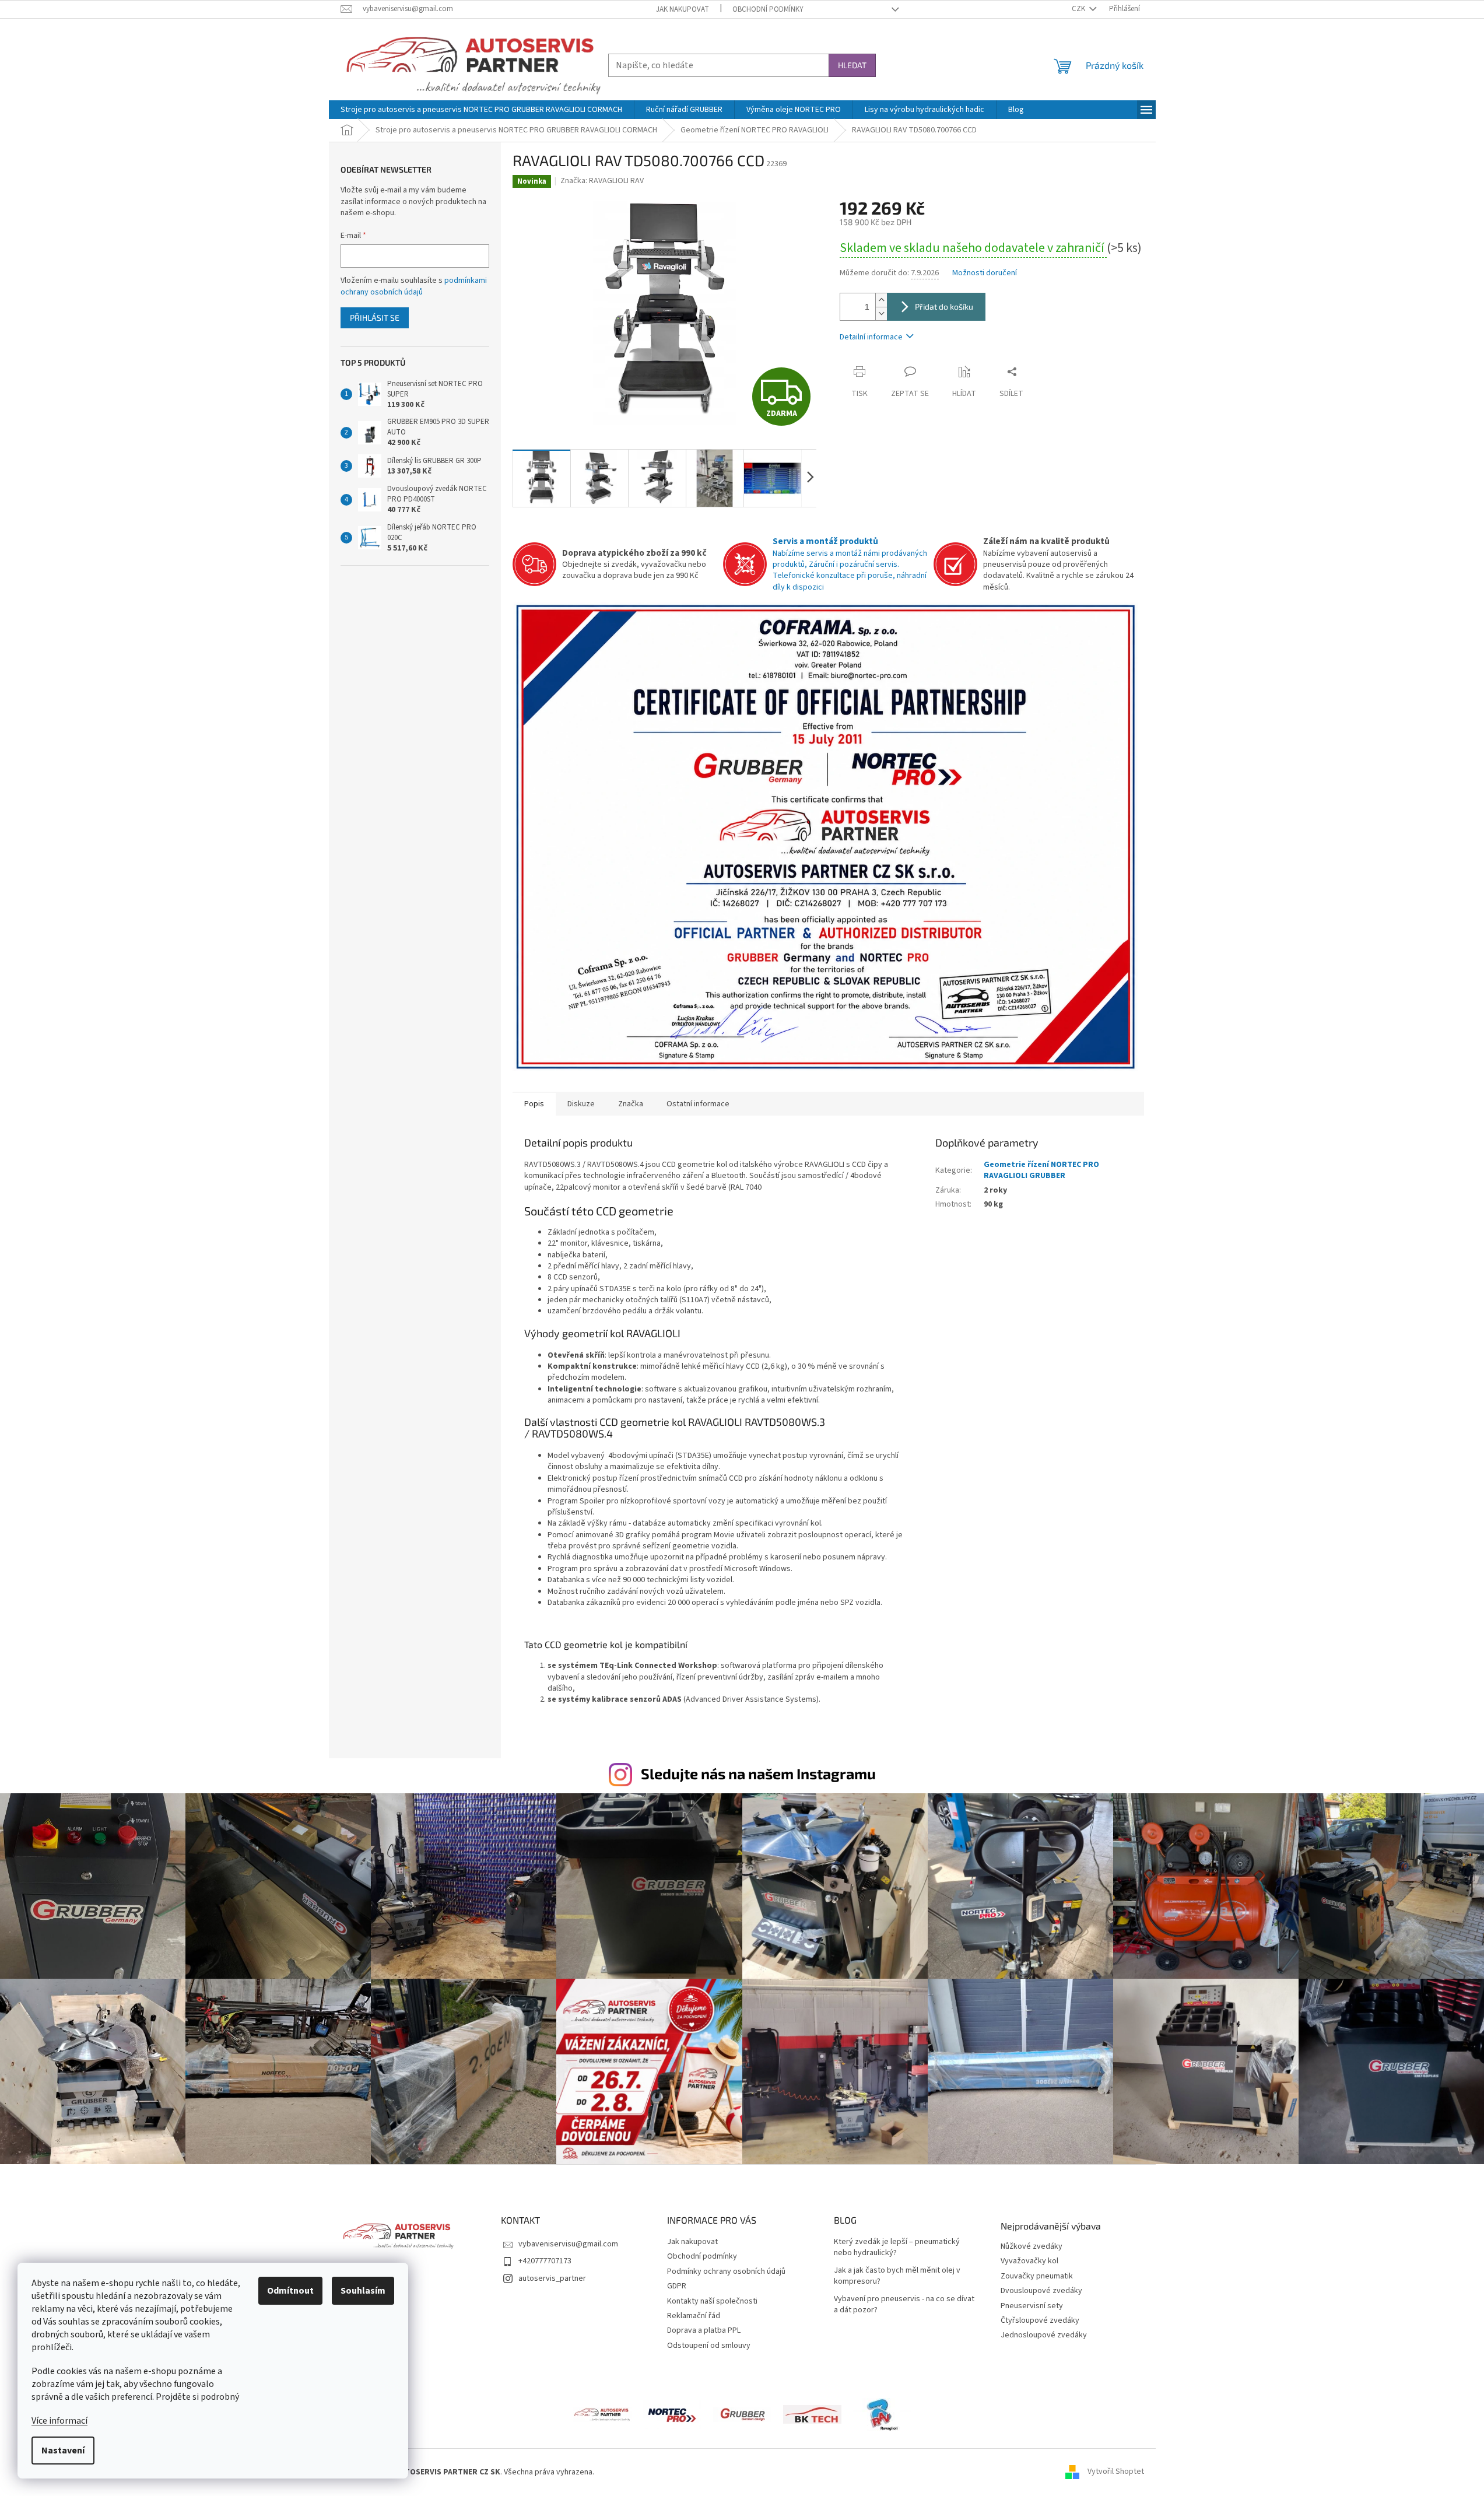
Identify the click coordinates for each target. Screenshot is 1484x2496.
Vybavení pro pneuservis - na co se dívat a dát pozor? (904, 2305)
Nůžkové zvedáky (1032, 2247)
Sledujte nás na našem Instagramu (758, 1773)
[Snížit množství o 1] (881, 313)
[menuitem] (481, 110)
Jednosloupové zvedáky (1044, 2335)
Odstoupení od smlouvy (709, 2346)
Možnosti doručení (985, 273)
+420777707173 (545, 2261)
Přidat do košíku (944, 306)
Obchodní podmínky (768, 9)
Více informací (59, 2421)
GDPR (677, 2286)
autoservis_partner (552, 2278)
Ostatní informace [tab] (698, 1104)
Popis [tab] (534, 1104)
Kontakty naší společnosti (712, 2301)
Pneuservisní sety (1032, 2306)
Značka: (602, 181)
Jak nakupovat (683, 9)
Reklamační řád (694, 2316)
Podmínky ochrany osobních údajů (726, 2271)
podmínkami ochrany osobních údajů (414, 286)
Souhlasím (363, 2291)
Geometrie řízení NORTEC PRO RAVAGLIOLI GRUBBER (1041, 1170)
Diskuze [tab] (581, 1104)
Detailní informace (871, 337)
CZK (1079, 9)
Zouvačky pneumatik (1037, 2276)
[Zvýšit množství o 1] (881, 300)
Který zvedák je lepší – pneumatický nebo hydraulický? (897, 2248)
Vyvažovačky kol (1029, 2261)
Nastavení (63, 2451)
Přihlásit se (375, 318)
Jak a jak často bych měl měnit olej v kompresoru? (897, 2276)
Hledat (852, 65)
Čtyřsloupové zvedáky (1040, 2321)
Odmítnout (290, 2291)
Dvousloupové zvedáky (1041, 2291)
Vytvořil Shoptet (1116, 2472)
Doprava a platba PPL (704, 2330)
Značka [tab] (631, 1104)
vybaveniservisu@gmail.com (568, 2244)
